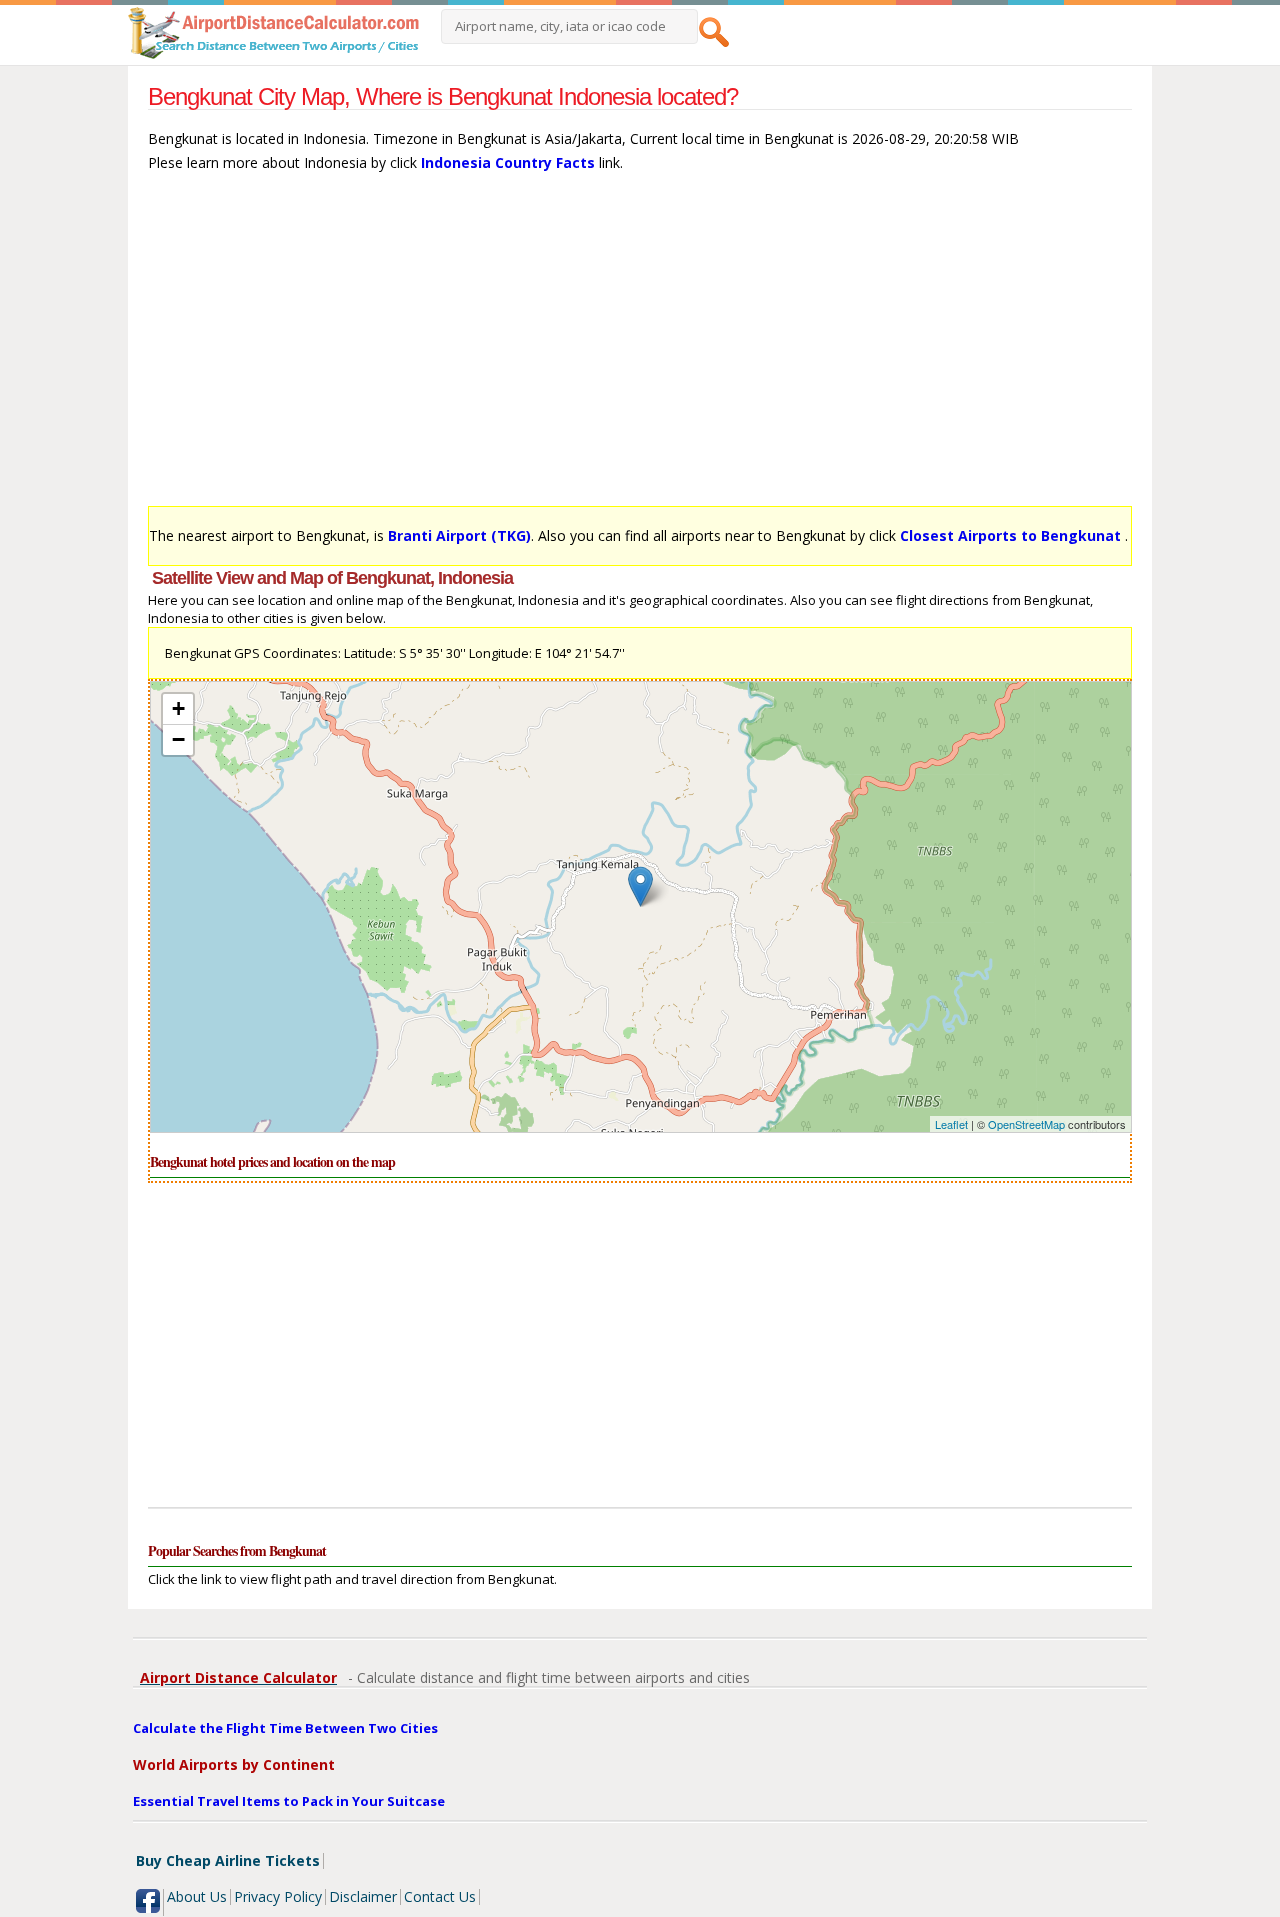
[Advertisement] (639, 349)
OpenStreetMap (1026, 1124)
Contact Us (440, 1896)
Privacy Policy (278, 1896)
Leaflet (951, 1124)
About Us (197, 1896)
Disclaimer (363, 1896)
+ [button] (178, 708)
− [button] (178, 739)
